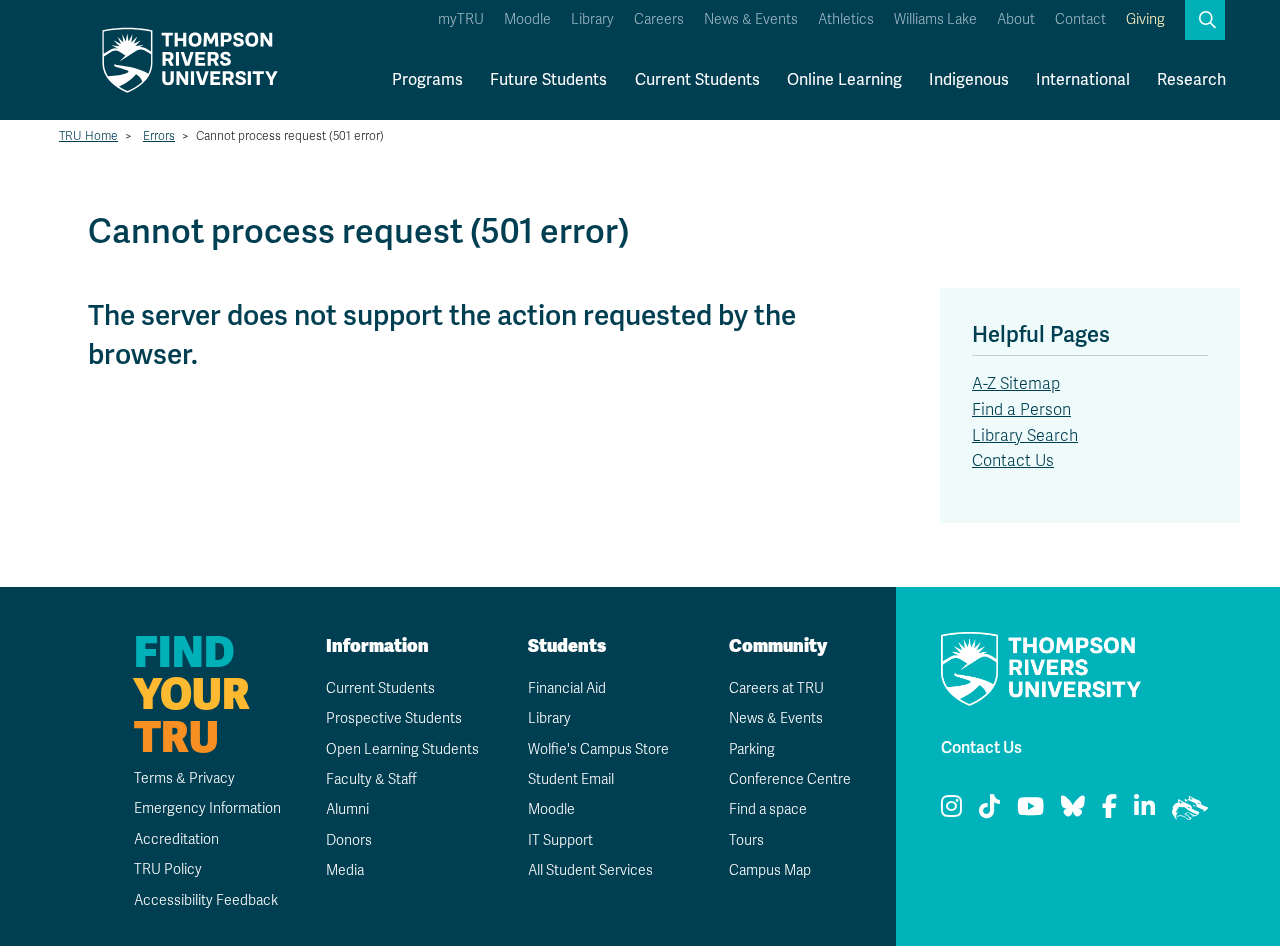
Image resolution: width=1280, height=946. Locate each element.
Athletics (846, 19)
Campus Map (770, 870)
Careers (659, 19)
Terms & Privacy (184, 778)
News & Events (751, 19)
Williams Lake (935, 19)
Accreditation (176, 839)
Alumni (347, 809)
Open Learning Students (402, 749)
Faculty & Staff (371, 779)
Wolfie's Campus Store (598, 749)
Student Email (571, 779)
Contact (1080, 19)
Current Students (697, 79)
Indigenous (969, 79)
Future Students (548, 79)
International (1083, 79)
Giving (1145, 19)
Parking (752, 749)
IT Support (560, 840)
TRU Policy (168, 869)
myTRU (461, 19)
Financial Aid (567, 688)
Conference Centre (790, 779)
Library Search (1025, 436)
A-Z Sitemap (1016, 384)
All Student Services (590, 870)
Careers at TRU (776, 688)
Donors (349, 840)
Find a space (768, 809)
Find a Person (1021, 410)
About (1016, 19)
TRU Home (88, 136)
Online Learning (844, 79)
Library (592, 19)
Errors (159, 136)
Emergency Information (207, 808)
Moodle (527, 19)
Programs (427, 79)
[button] (1205, 20)
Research (1191, 79)
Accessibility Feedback (206, 900)
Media (345, 870)
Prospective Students (394, 718)
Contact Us (1013, 461)
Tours (746, 840)
